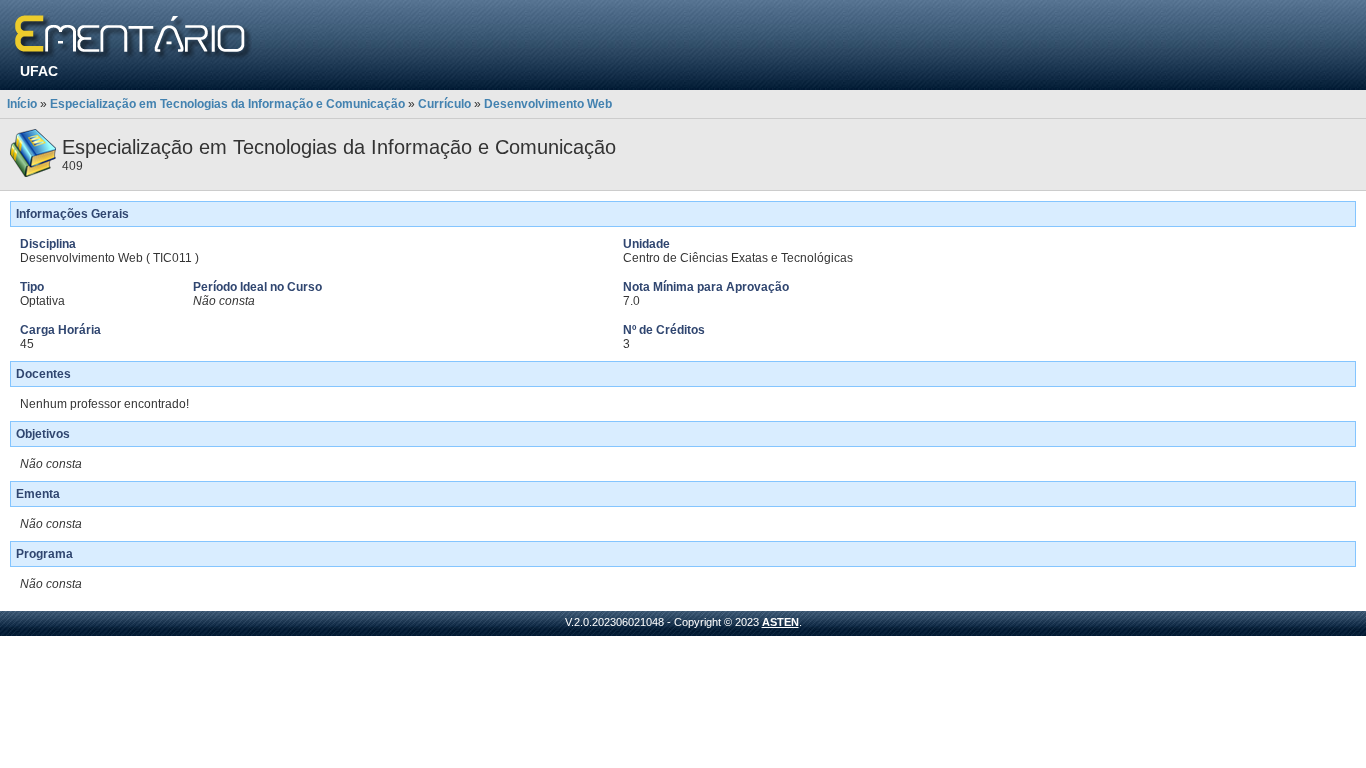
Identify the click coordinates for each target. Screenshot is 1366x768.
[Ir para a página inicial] (133, 37)
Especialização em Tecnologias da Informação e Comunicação (227, 104)
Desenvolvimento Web (548, 104)
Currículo (444, 104)
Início (22, 104)
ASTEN (780, 622)
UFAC (39, 71)
